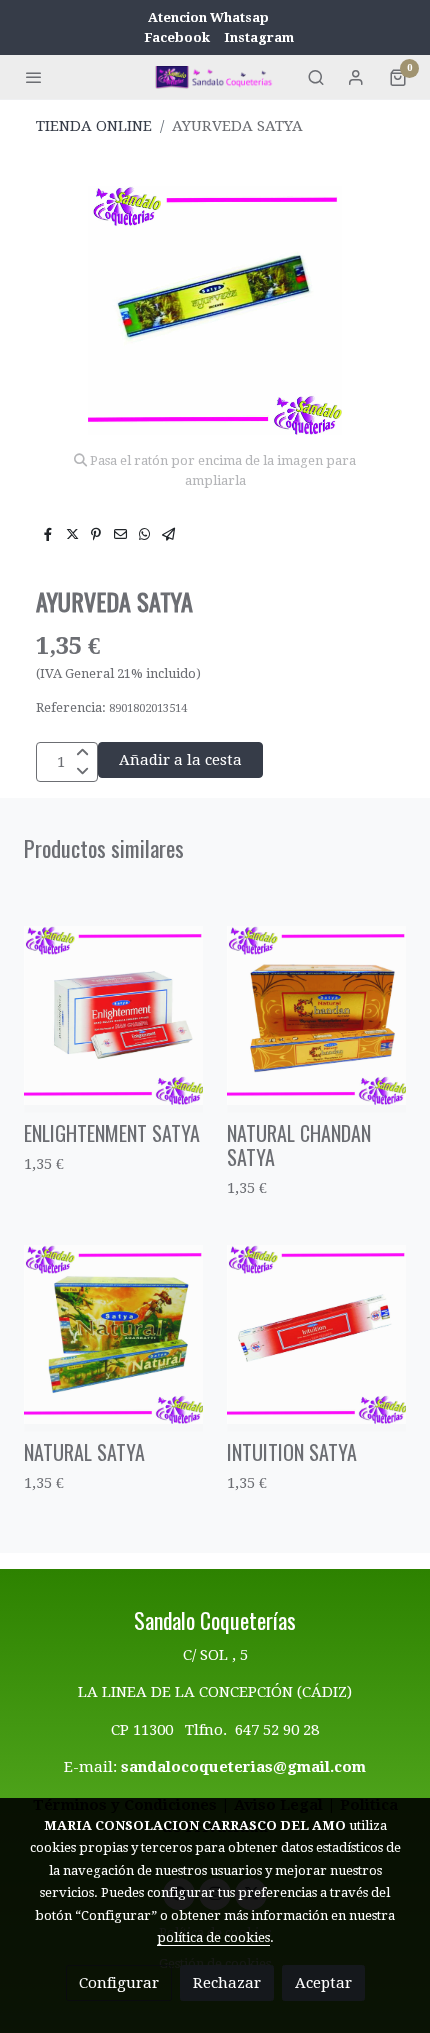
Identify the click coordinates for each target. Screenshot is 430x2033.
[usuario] (356, 77)
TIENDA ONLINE (94, 126)
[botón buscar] (316, 77)
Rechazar (227, 1983)
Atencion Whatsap (208, 17)
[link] (215, 76)
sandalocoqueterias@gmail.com (243, 1767)
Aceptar (323, 1983)
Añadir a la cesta (180, 760)
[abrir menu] (34, 77)
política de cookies (213, 1937)
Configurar (119, 1983)
